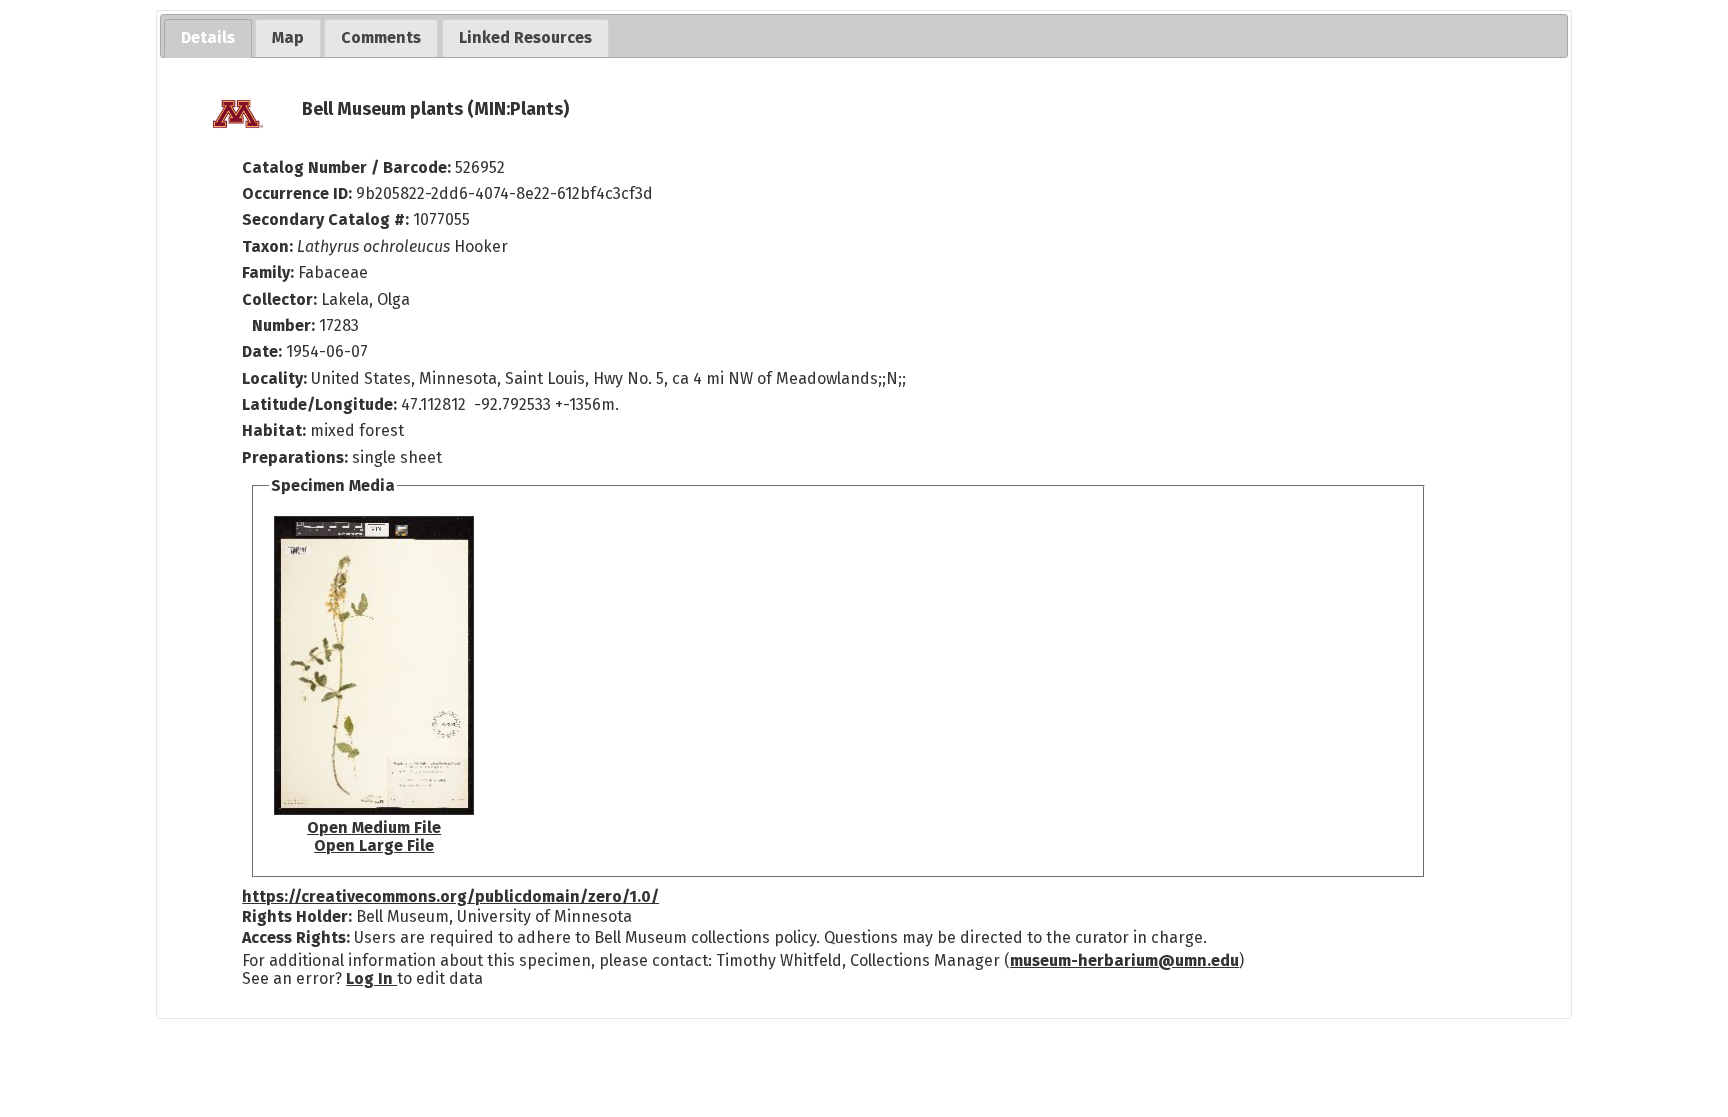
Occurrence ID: (299, 193)
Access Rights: (296, 937)
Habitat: (276, 430)
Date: (262, 351)
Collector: (281, 299)
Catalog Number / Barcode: (348, 167)
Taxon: (267, 246)
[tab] (208, 38)
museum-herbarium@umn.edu (1124, 960)
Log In (371, 978)
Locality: (274, 378)
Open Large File (374, 845)
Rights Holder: (297, 916)
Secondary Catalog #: (325, 219)
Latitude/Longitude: (319, 404)
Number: (285, 325)
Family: (268, 272)
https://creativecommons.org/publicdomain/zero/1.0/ (450, 896)
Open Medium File (374, 827)
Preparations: (295, 457)
